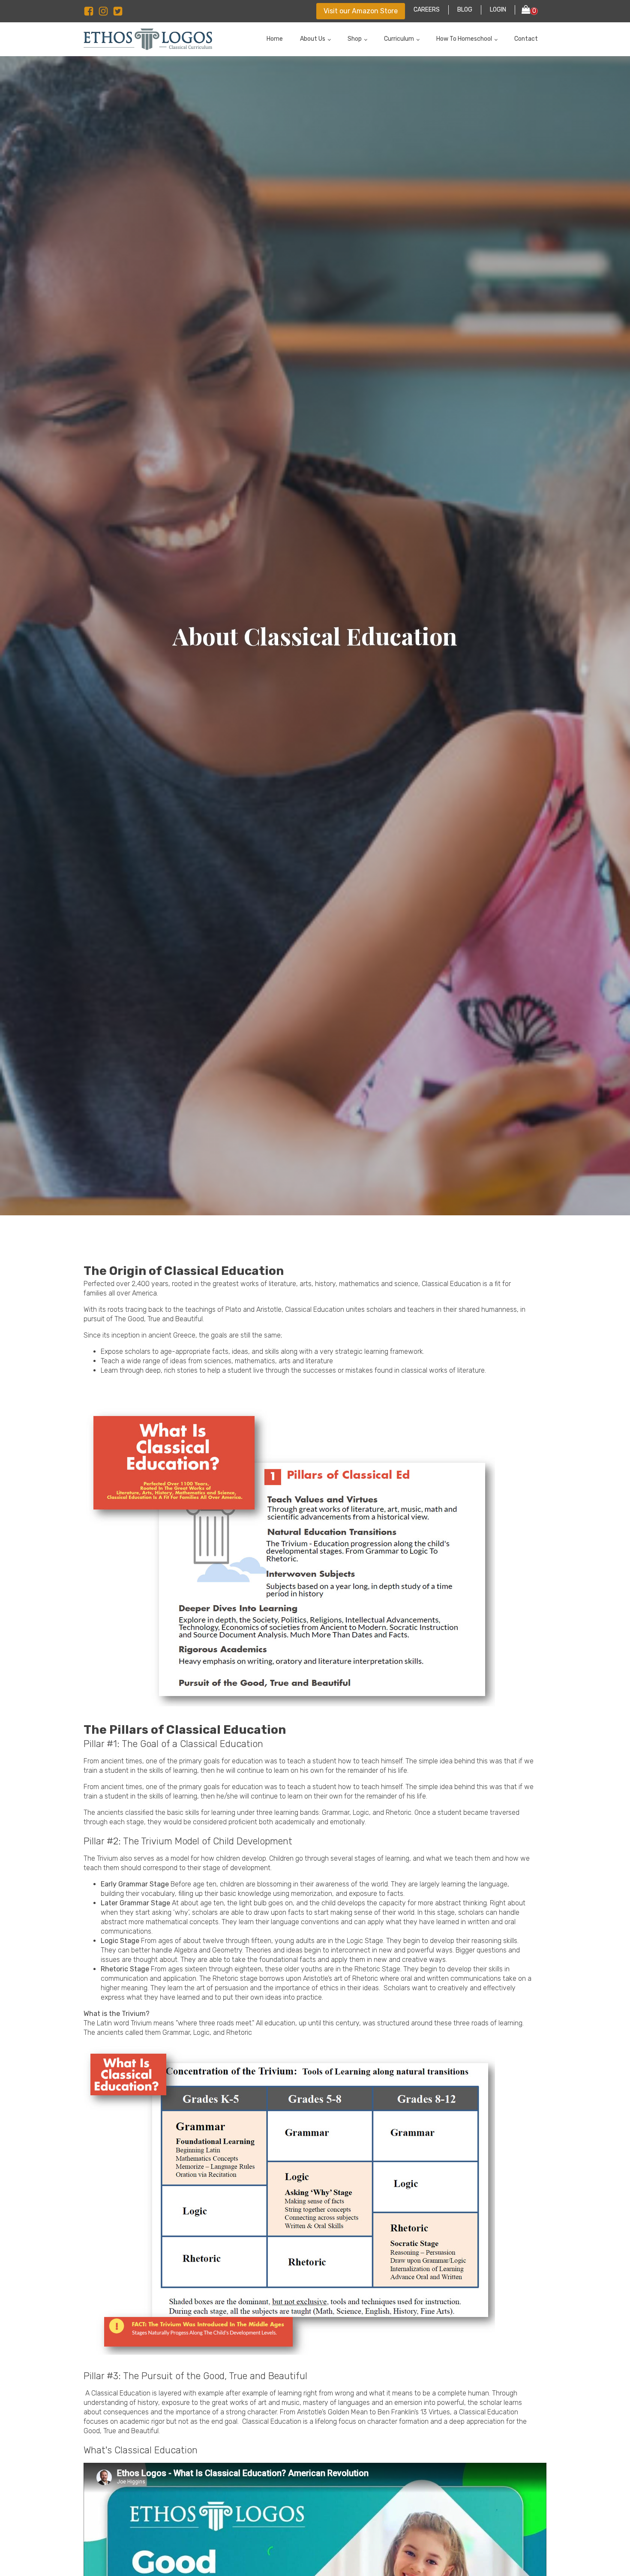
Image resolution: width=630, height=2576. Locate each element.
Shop (355, 39)
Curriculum (399, 39)
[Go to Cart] (530, 11)
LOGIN (498, 10)
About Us (313, 39)
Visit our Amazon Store (361, 11)
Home (275, 39)
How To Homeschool (464, 39)
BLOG (465, 10)
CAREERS (427, 10)
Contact (526, 39)
